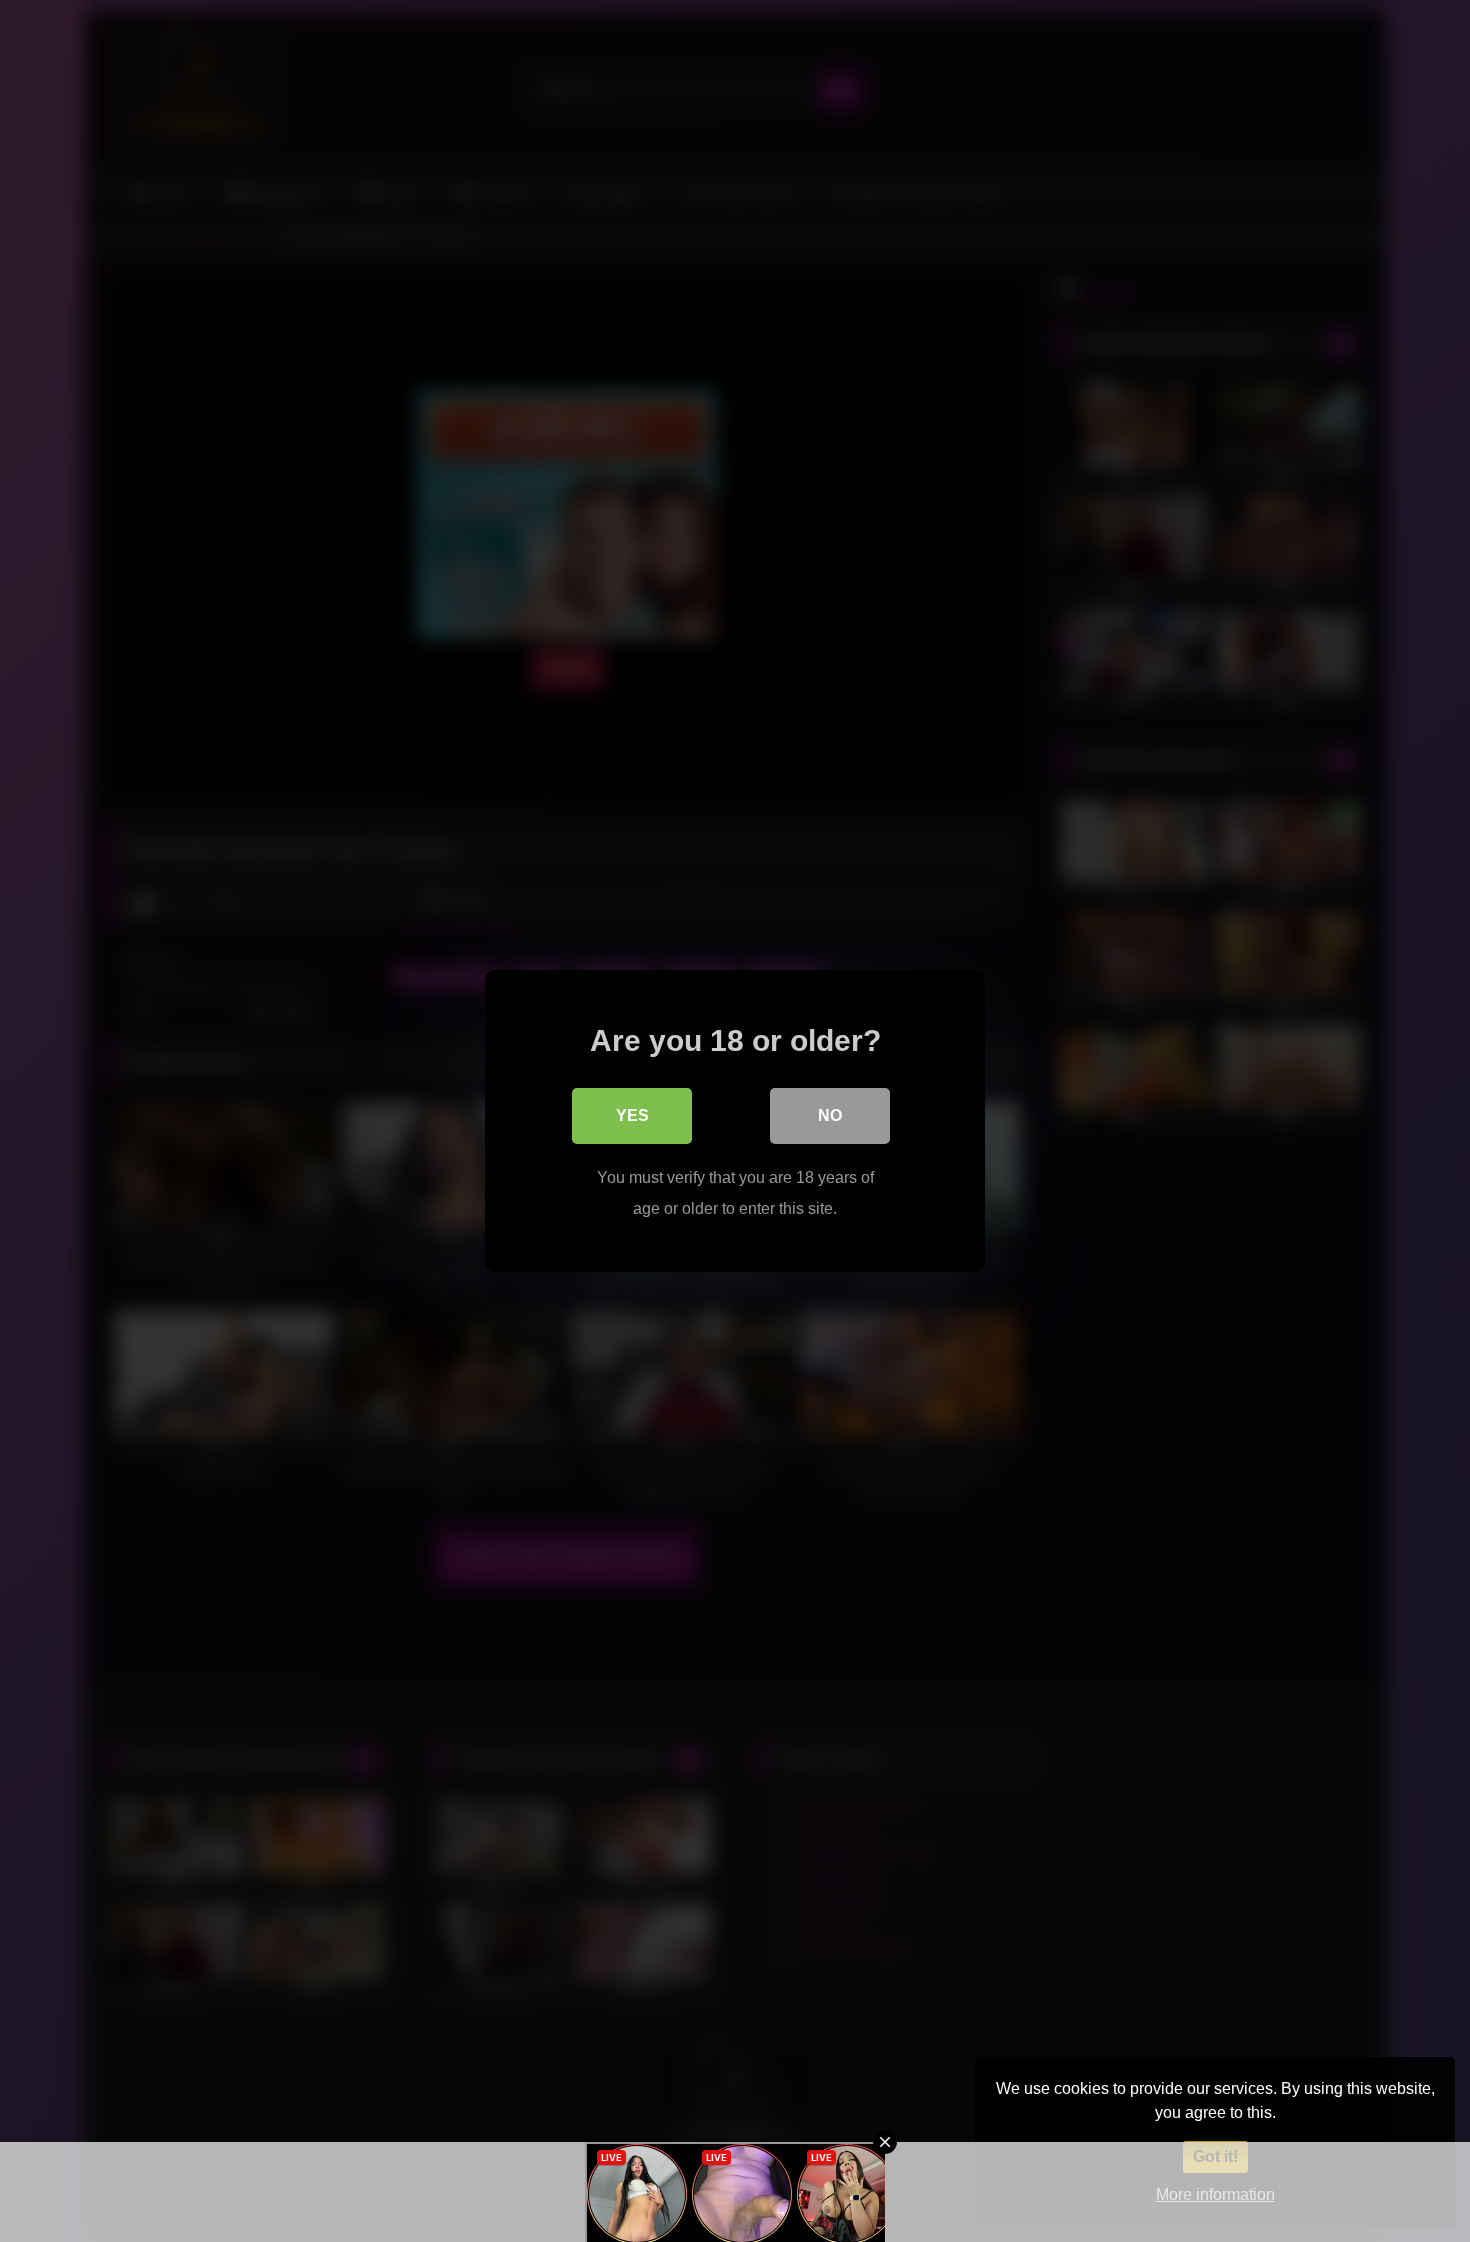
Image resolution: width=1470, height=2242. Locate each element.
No (830, 1115)
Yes (632, 1115)
